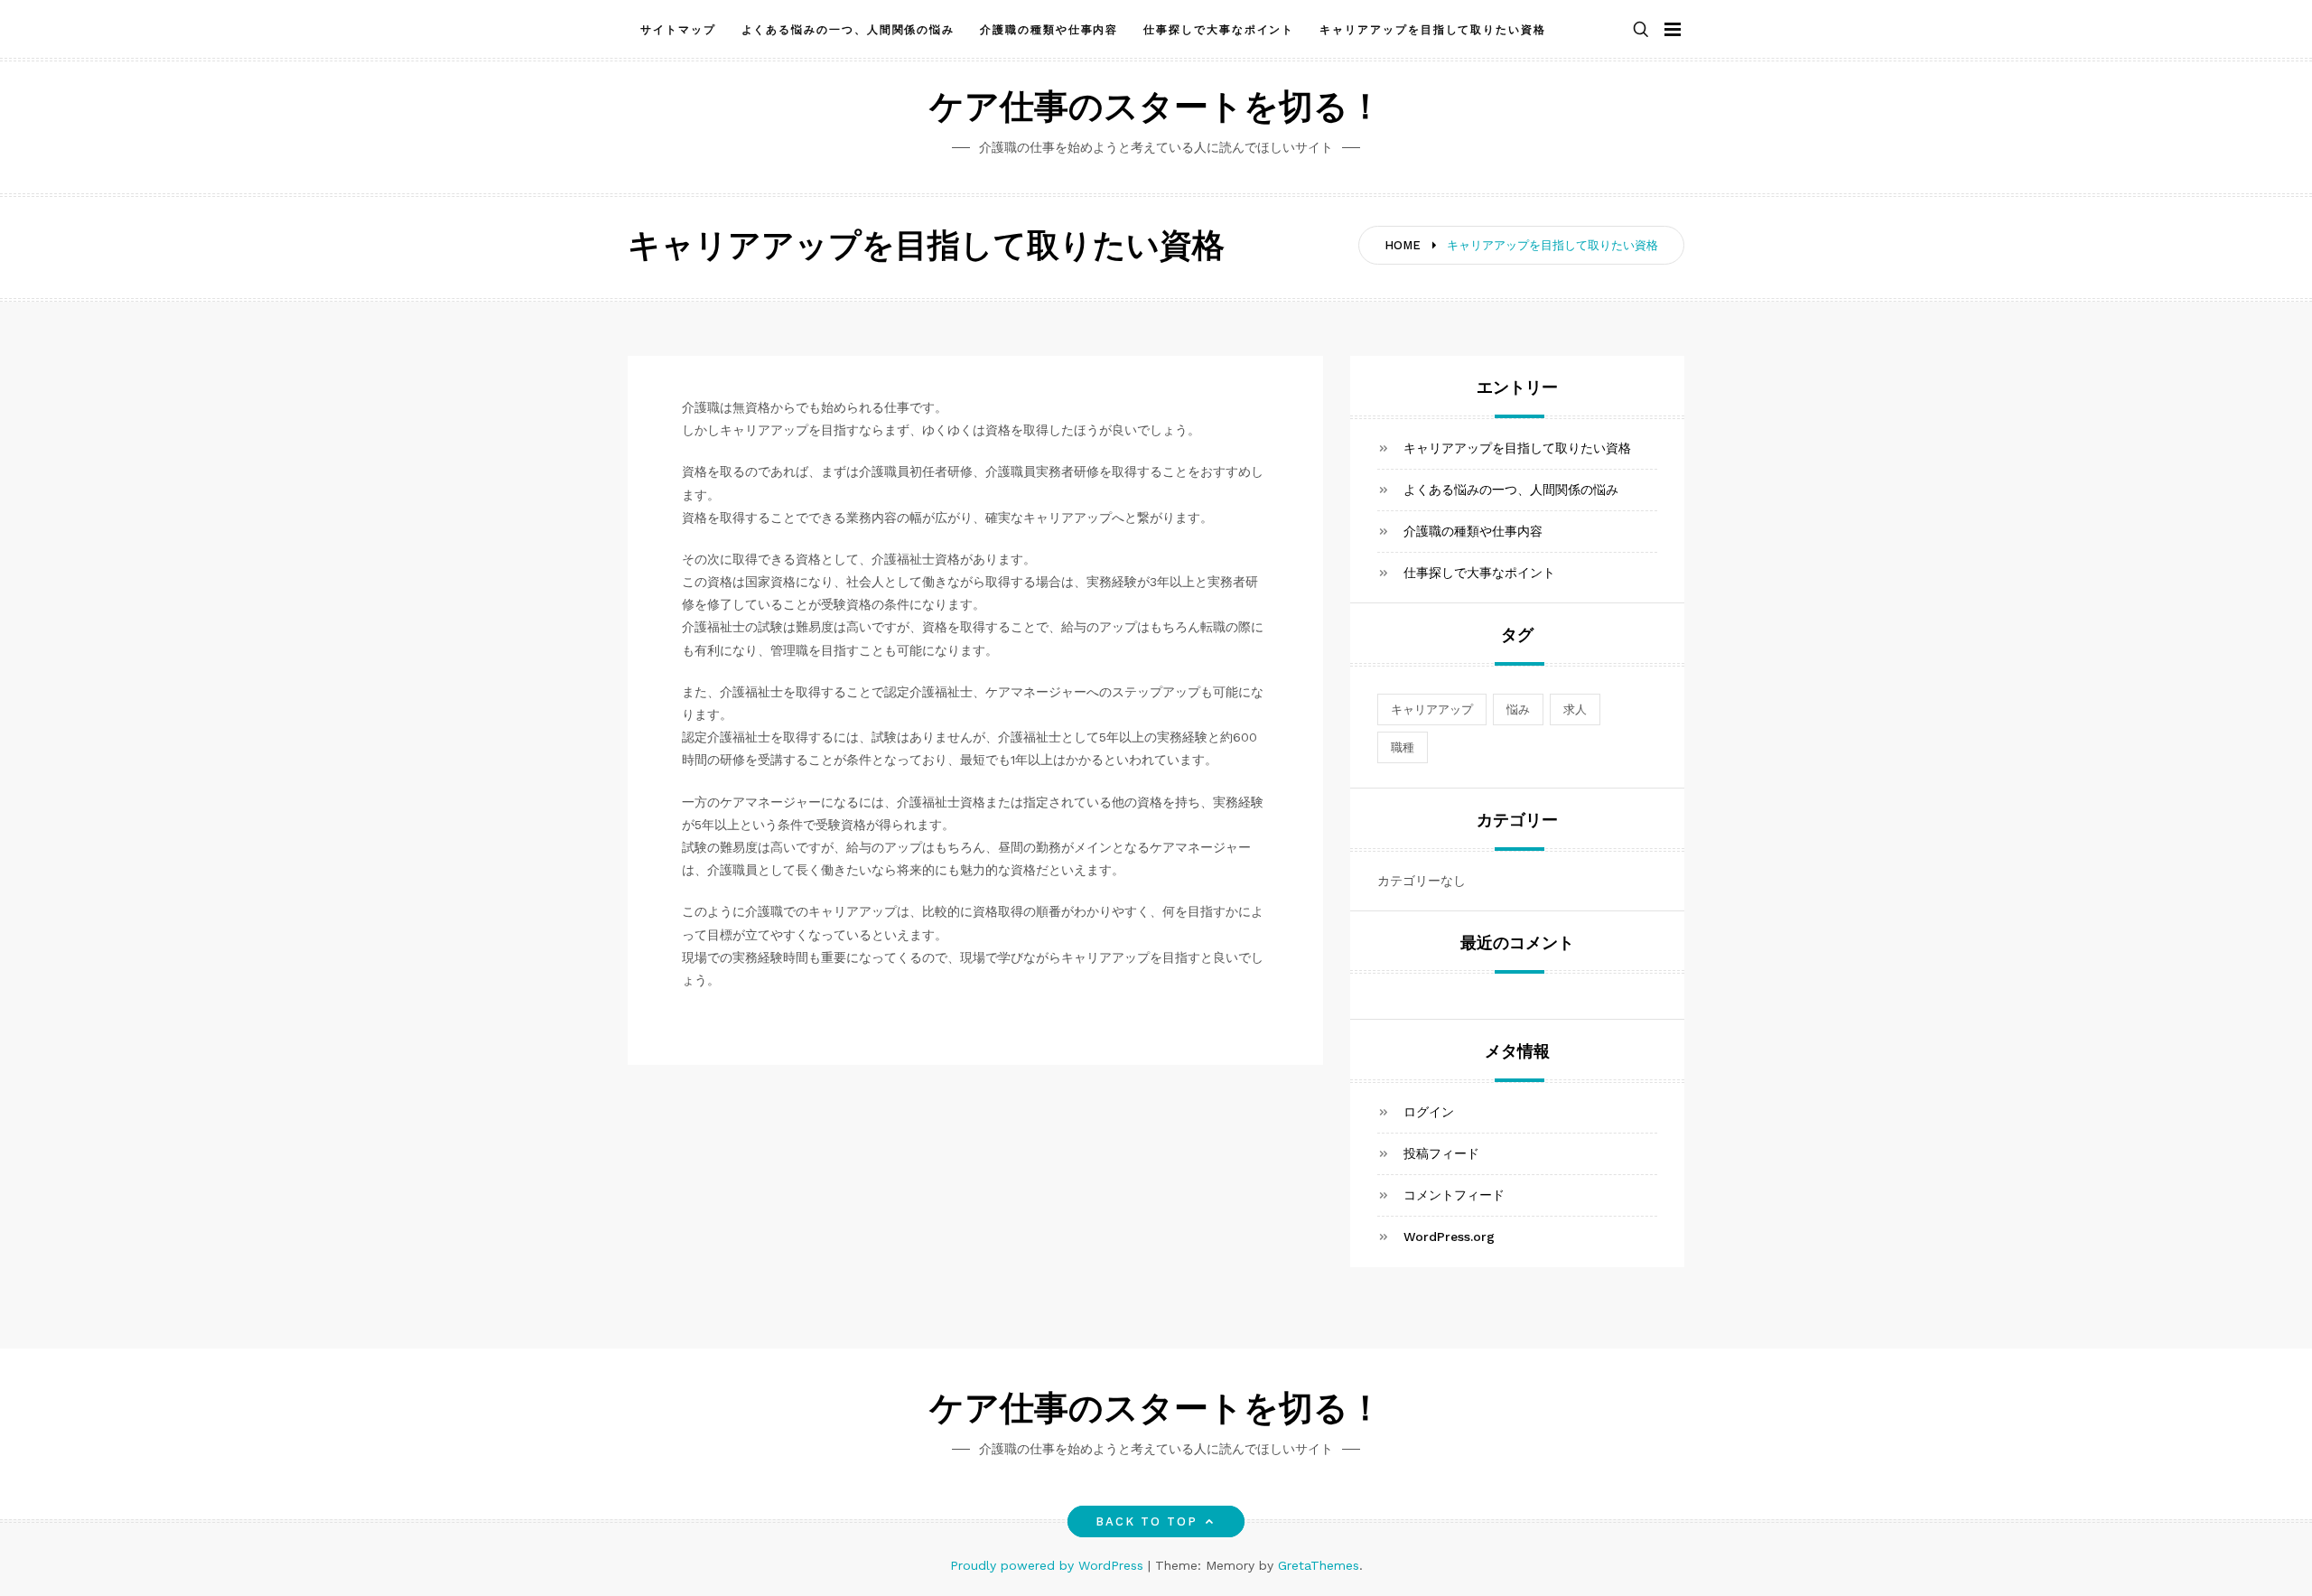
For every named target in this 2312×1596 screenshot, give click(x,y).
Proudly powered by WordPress (1049, 1565)
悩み (1518, 709)
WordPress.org (1449, 1237)
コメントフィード (1454, 1195)
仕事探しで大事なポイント (1219, 30)
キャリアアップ (1432, 709)
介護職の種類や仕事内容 (1049, 30)
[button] (1641, 30)
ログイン (1429, 1112)
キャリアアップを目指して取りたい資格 (1433, 30)
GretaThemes (1319, 1565)
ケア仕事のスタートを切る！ (1156, 110)
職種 (1403, 747)
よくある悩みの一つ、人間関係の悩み (848, 30)
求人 (1575, 709)
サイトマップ (678, 30)
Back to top (1147, 1521)
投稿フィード (1441, 1153)
